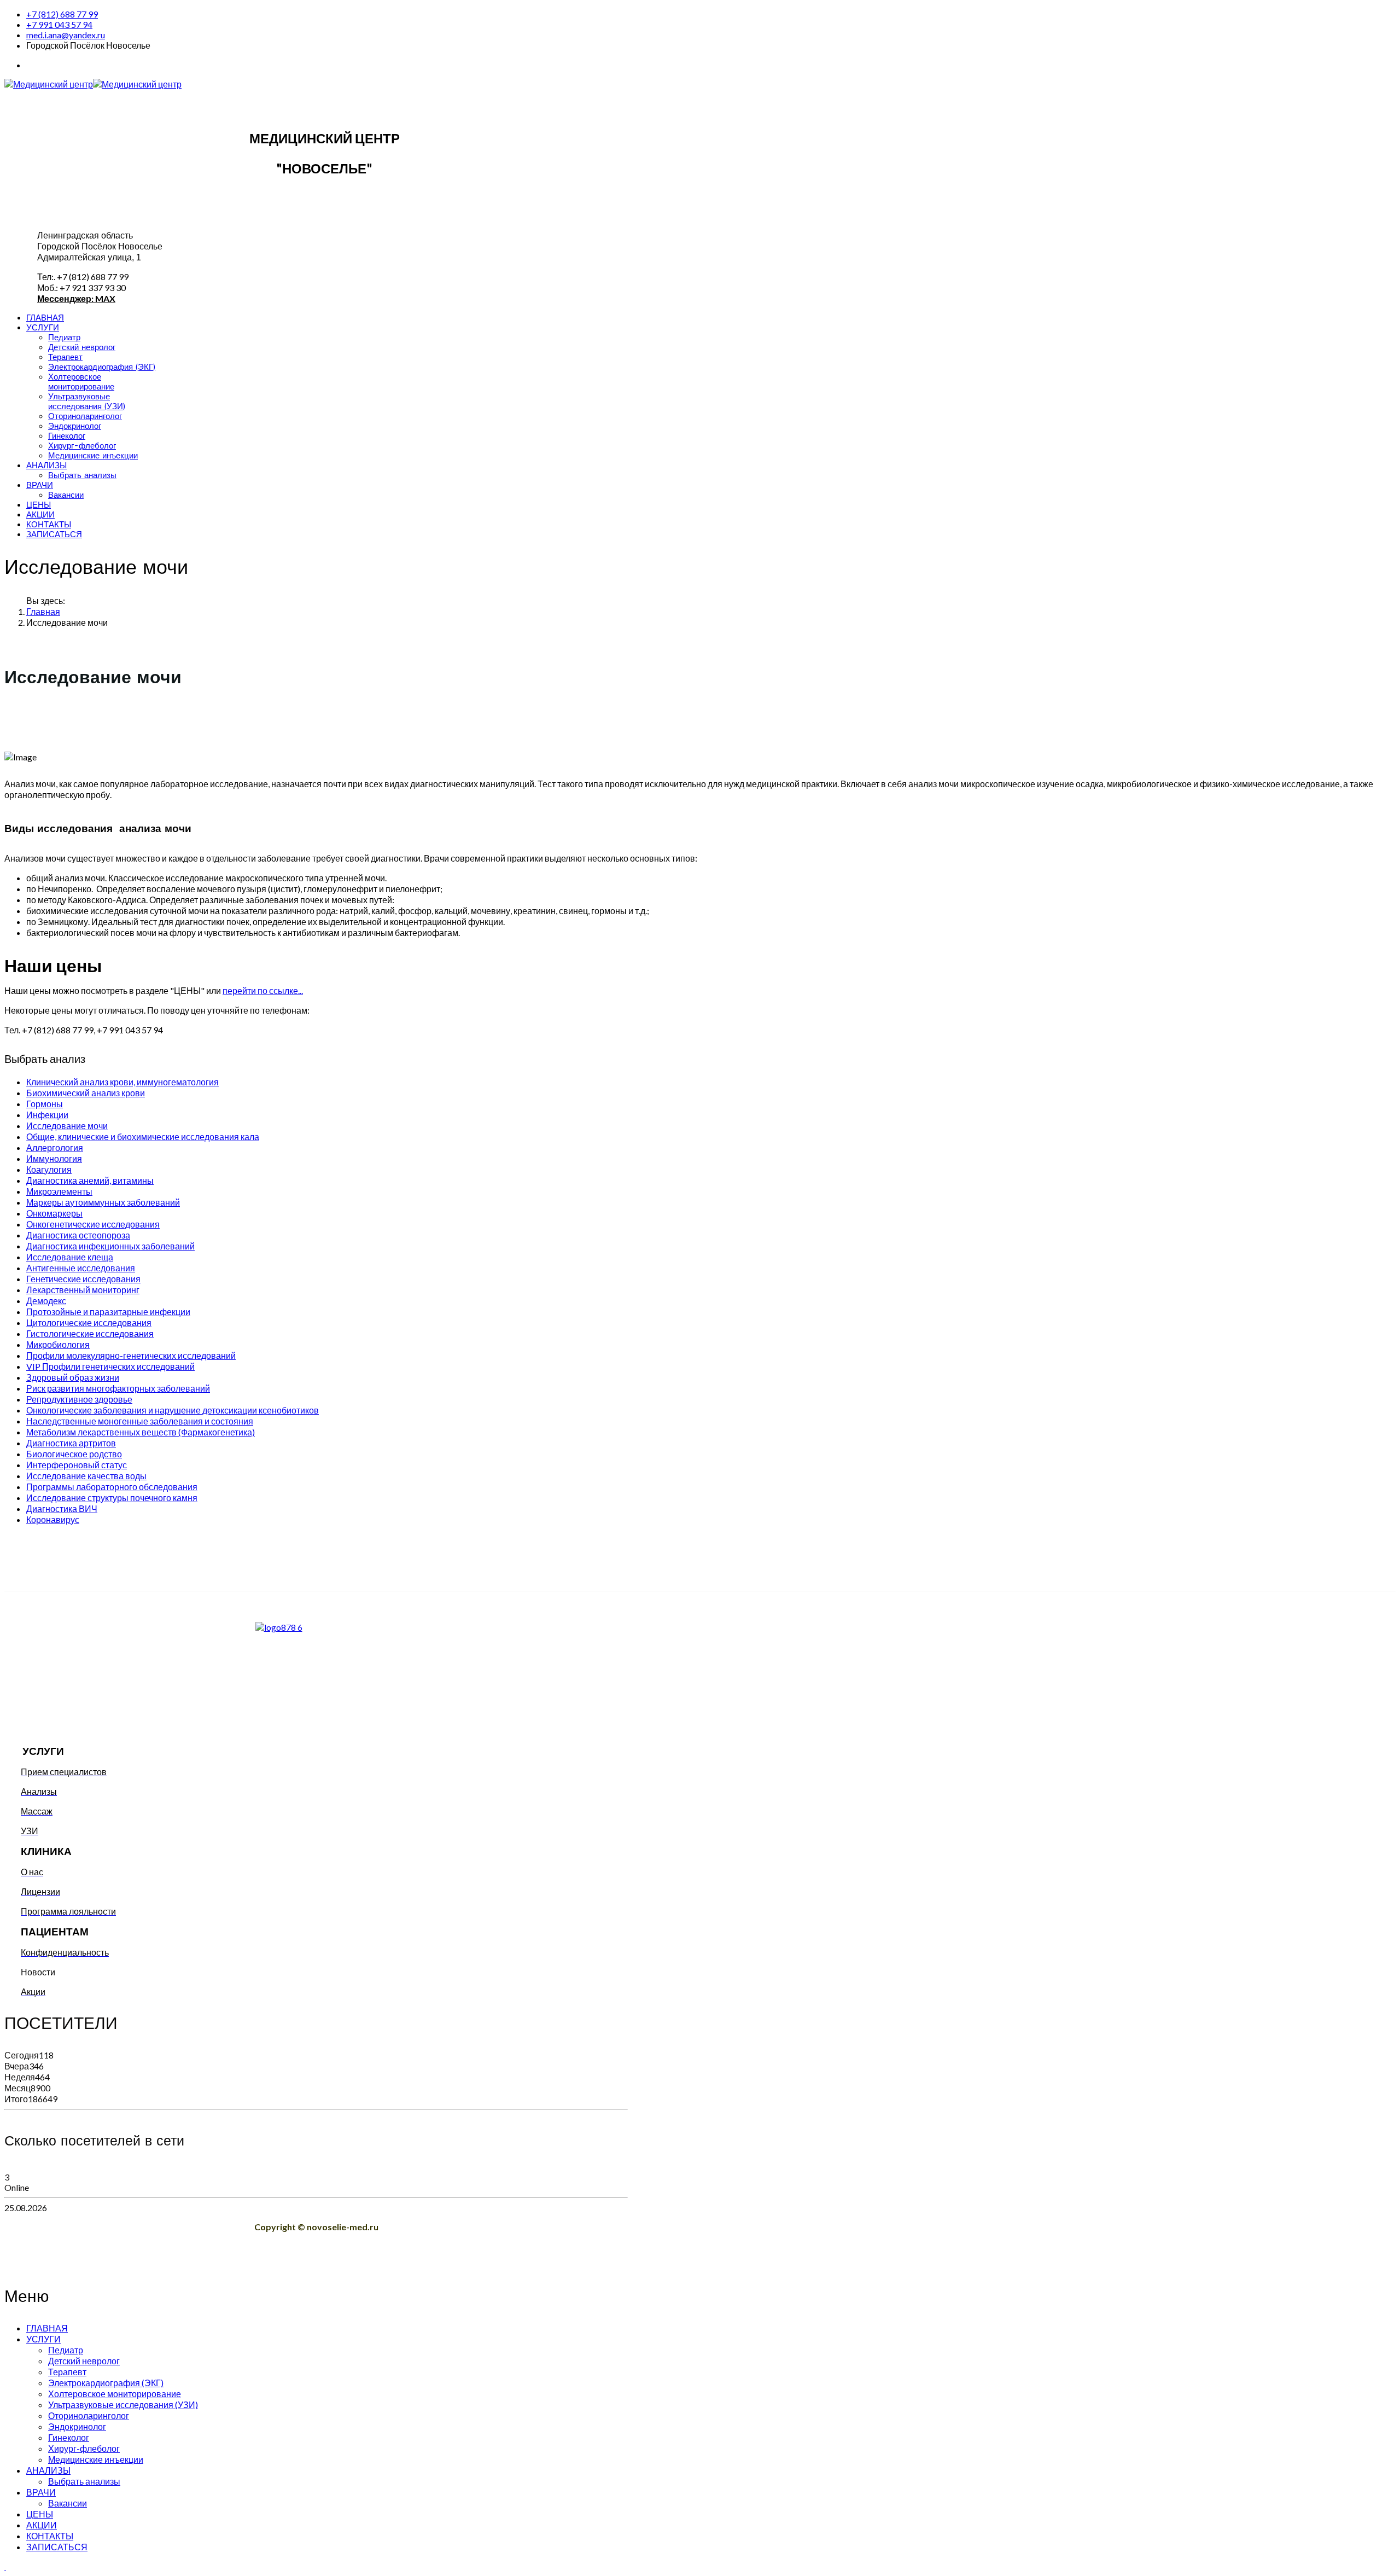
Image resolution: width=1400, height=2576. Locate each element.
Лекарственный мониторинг (83, 1290)
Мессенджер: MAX (76, 298)
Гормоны (45, 1104)
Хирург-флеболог (82, 446)
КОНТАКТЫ (49, 525)
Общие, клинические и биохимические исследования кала (143, 1136)
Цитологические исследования (89, 1322)
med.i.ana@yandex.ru (66, 35)
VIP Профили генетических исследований (110, 1366)
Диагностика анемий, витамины (90, 1180)
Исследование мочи (67, 1126)
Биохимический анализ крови (86, 1093)
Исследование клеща (70, 1257)
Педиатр (64, 338)
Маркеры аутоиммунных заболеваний (103, 1202)
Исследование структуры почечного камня (112, 1498)
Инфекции (47, 1115)
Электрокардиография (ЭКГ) (102, 367)
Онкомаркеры (54, 1213)
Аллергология (55, 1147)
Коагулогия (49, 1169)
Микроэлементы (59, 1191)
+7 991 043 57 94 (59, 24)
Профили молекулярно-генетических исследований (131, 1355)
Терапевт (65, 357)
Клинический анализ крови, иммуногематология (122, 1082)
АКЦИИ (40, 515)
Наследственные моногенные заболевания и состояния (140, 1421)
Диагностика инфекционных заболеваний (110, 1246)
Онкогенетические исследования (93, 1224)
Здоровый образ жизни (73, 1377)
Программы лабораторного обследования (112, 1487)
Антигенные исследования (81, 1268)
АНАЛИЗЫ (46, 466)
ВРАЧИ (40, 485)
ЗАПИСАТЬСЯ (54, 534)
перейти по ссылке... (263, 990)
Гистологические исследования (90, 1333)
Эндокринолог (75, 426)
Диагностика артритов (71, 1443)
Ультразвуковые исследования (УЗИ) (87, 402)
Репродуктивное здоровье (79, 1399)
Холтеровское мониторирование (81, 382)
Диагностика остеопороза (78, 1235)
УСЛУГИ (43, 328)
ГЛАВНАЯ (45, 318)
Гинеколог (67, 436)
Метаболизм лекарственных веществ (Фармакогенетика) (141, 1432)
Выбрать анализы (82, 475)
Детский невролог (82, 347)
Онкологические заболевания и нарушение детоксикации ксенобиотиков (173, 1410)
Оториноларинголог (85, 416)
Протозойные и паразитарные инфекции (108, 1312)
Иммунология (54, 1158)
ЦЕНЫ (39, 505)
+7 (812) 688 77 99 (62, 14)
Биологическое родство (74, 1454)
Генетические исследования (83, 1279)
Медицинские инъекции (93, 456)
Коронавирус (53, 1519)
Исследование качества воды (86, 1476)
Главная (43, 611)
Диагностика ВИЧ (62, 1508)
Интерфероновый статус (77, 1465)
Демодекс (46, 1301)
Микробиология (58, 1344)
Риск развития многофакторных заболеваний (118, 1388)
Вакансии (66, 495)
